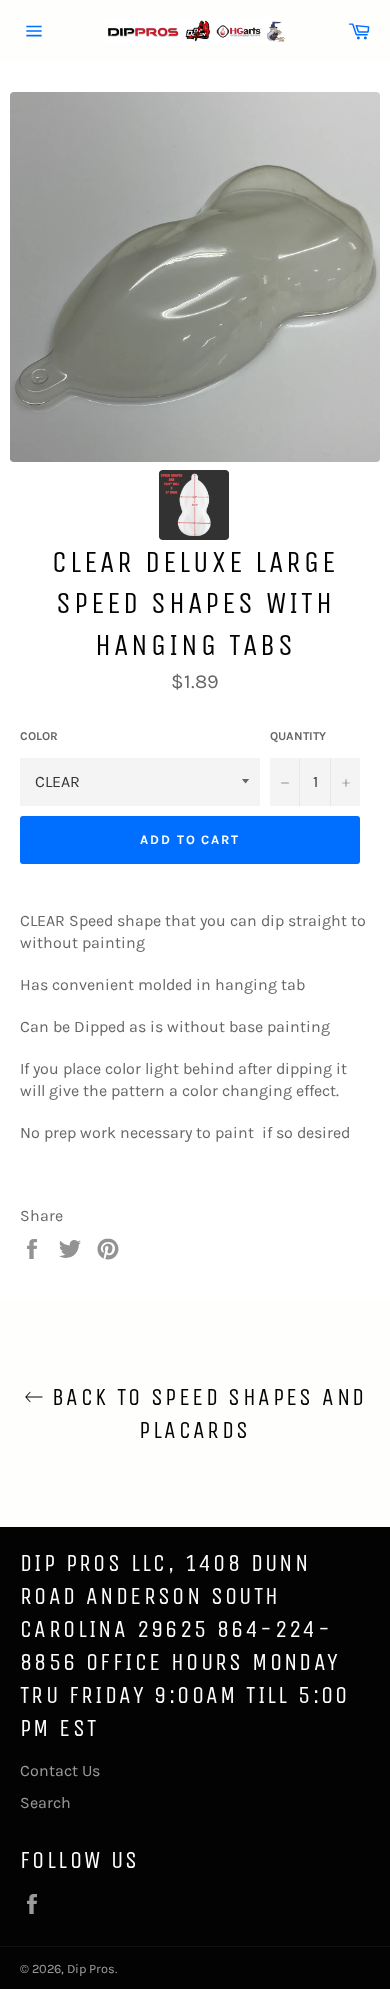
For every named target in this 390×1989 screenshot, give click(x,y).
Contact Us (60, 1770)
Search (45, 1802)
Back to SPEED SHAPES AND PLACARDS (205, 1413)
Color (39, 736)
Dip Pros (91, 1968)
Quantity (298, 736)
